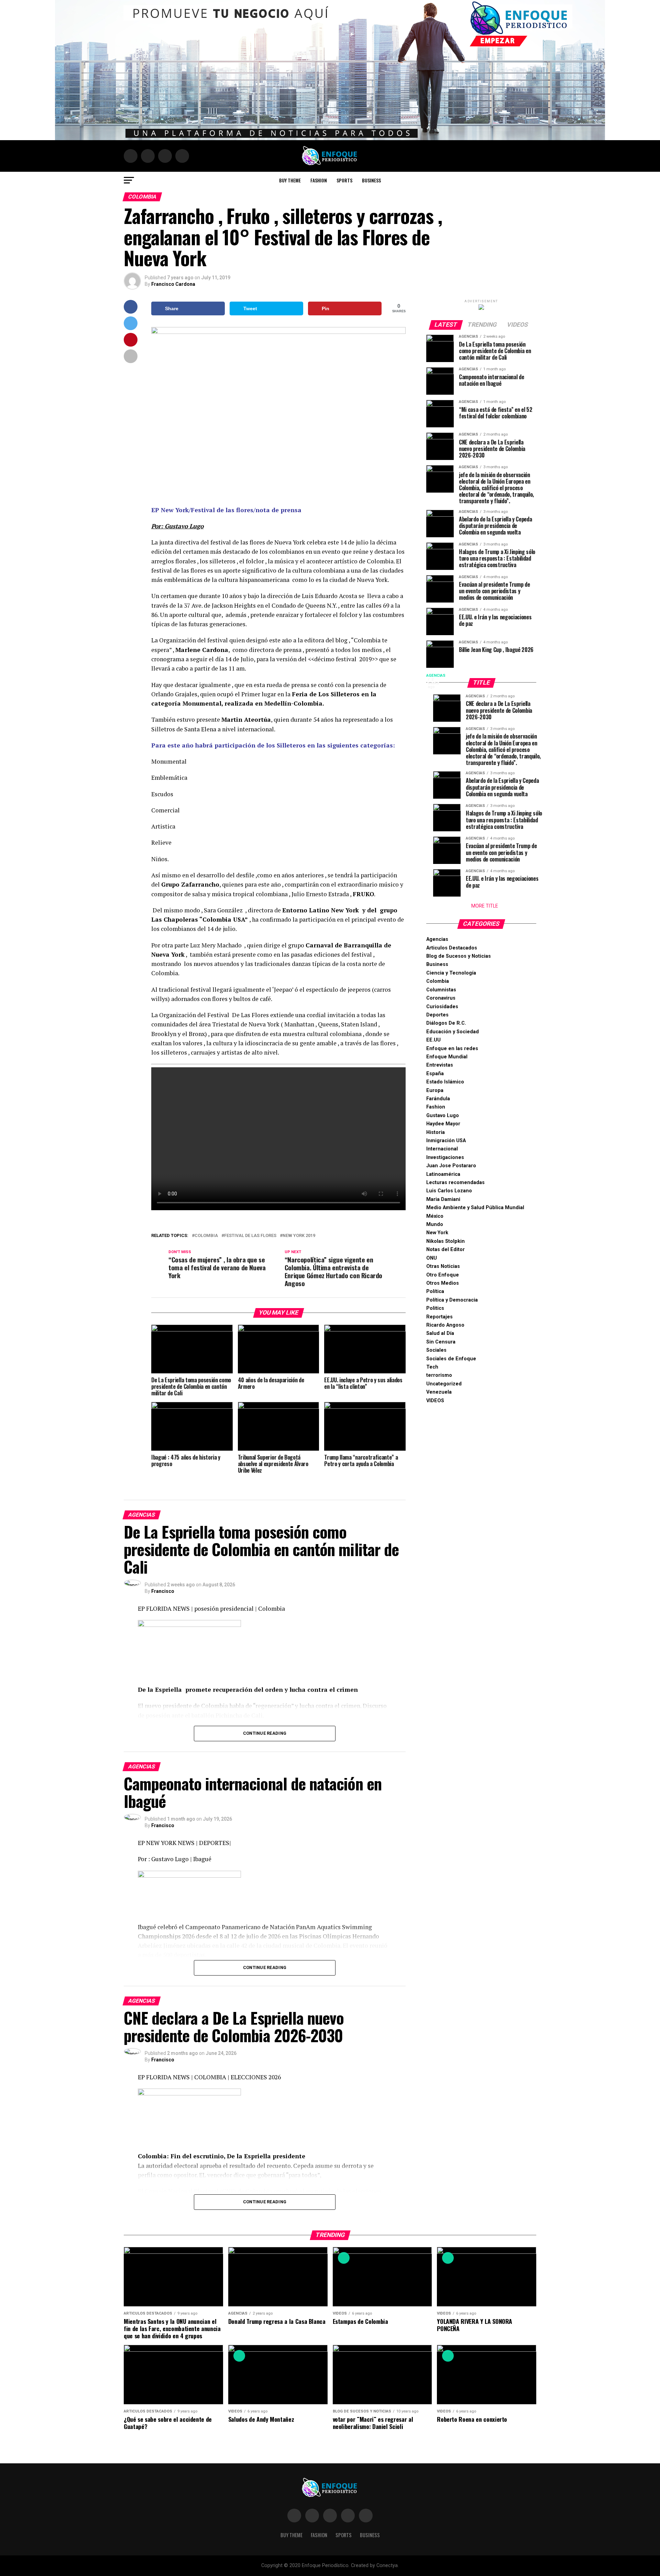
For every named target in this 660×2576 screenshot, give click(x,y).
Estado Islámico (445, 1082)
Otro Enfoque (443, 1275)
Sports (344, 180)
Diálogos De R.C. (446, 1023)
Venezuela (439, 1392)
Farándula (438, 1099)
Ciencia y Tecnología (451, 973)
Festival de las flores (250, 1236)
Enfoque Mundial (447, 1057)
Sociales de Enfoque (451, 1359)
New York (437, 1233)
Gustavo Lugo (443, 1116)
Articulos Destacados (452, 948)
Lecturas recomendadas (455, 1183)
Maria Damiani (443, 1199)
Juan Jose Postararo (451, 1166)
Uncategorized (444, 1384)
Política (435, 1291)
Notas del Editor (445, 1250)
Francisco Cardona (173, 284)
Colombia (438, 981)
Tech (432, 1367)
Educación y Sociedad (453, 1032)
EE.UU (433, 1040)
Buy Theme (290, 180)
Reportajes (439, 1317)
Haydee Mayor (443, 1124)
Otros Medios (443, 1283)
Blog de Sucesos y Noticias (459, 956)
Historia (436, 1132)
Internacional (442, 1149)
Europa (435, 1090)
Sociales (436, 1350)
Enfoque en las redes (452, 1049)
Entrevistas (440, 1065)
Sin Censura (441, 1342)
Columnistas (441, 990)
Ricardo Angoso (445, 1325)
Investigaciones (445, 1157)
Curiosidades (442, 1007)
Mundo (435, 1224)
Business (371, 180)
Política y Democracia (452, 1300)
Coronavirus (441, 998)
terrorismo (439, 1375)
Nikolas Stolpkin (445, 1241)
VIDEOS (435, 1401)
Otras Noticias (443, 1266)
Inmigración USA (446, 1141)
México (435, 1216)
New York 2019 (299, 1236)
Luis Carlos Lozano (449, 1191)
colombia (206, 1236)
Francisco (163, 1591)
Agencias (437, 939)
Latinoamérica (443, 1174)
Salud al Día (440, 1333)
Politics (435, 1308)
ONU (432, 1258)
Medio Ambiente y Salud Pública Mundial (475, 1208)
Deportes (437, 1015)
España (435, 1074)
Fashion (319, 180)
